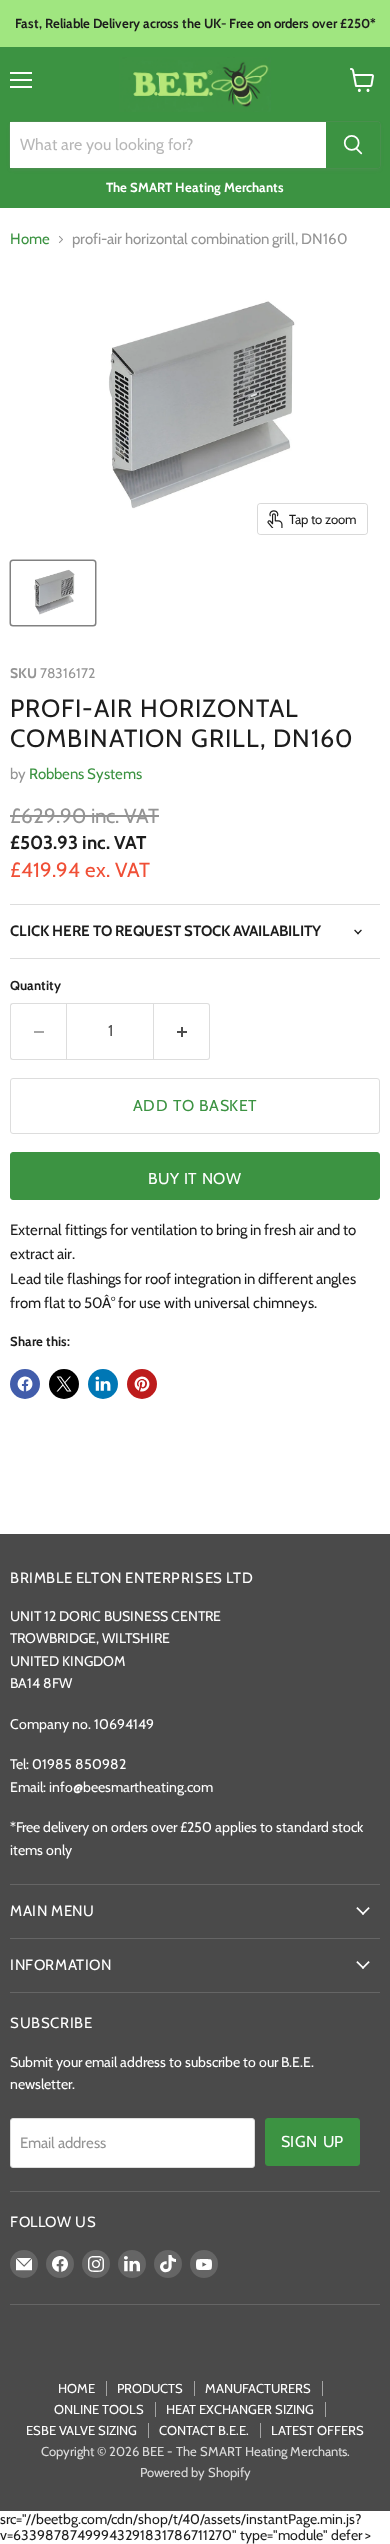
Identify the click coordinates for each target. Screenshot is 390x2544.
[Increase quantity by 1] (182, 1031)
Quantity (35, 985)
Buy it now (194, 1178)
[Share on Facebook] (25, 1384)
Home (30, 239)
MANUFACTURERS (258, 2388)
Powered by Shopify (195, 2472)
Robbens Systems (85, 774)
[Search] (353, 145)
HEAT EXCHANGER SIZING (240, 2409)
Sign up (312, 2141)
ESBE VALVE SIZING (81, 2430)
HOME (76, 2388)
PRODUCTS (150, 2388)
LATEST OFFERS (317, 2430)
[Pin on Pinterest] (142, 1384)
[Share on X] (64, 1384)
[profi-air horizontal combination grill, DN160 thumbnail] (53, 593)
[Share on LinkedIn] (103, 1384)
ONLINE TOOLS (99, 2409)
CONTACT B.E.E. (204, 2430)
